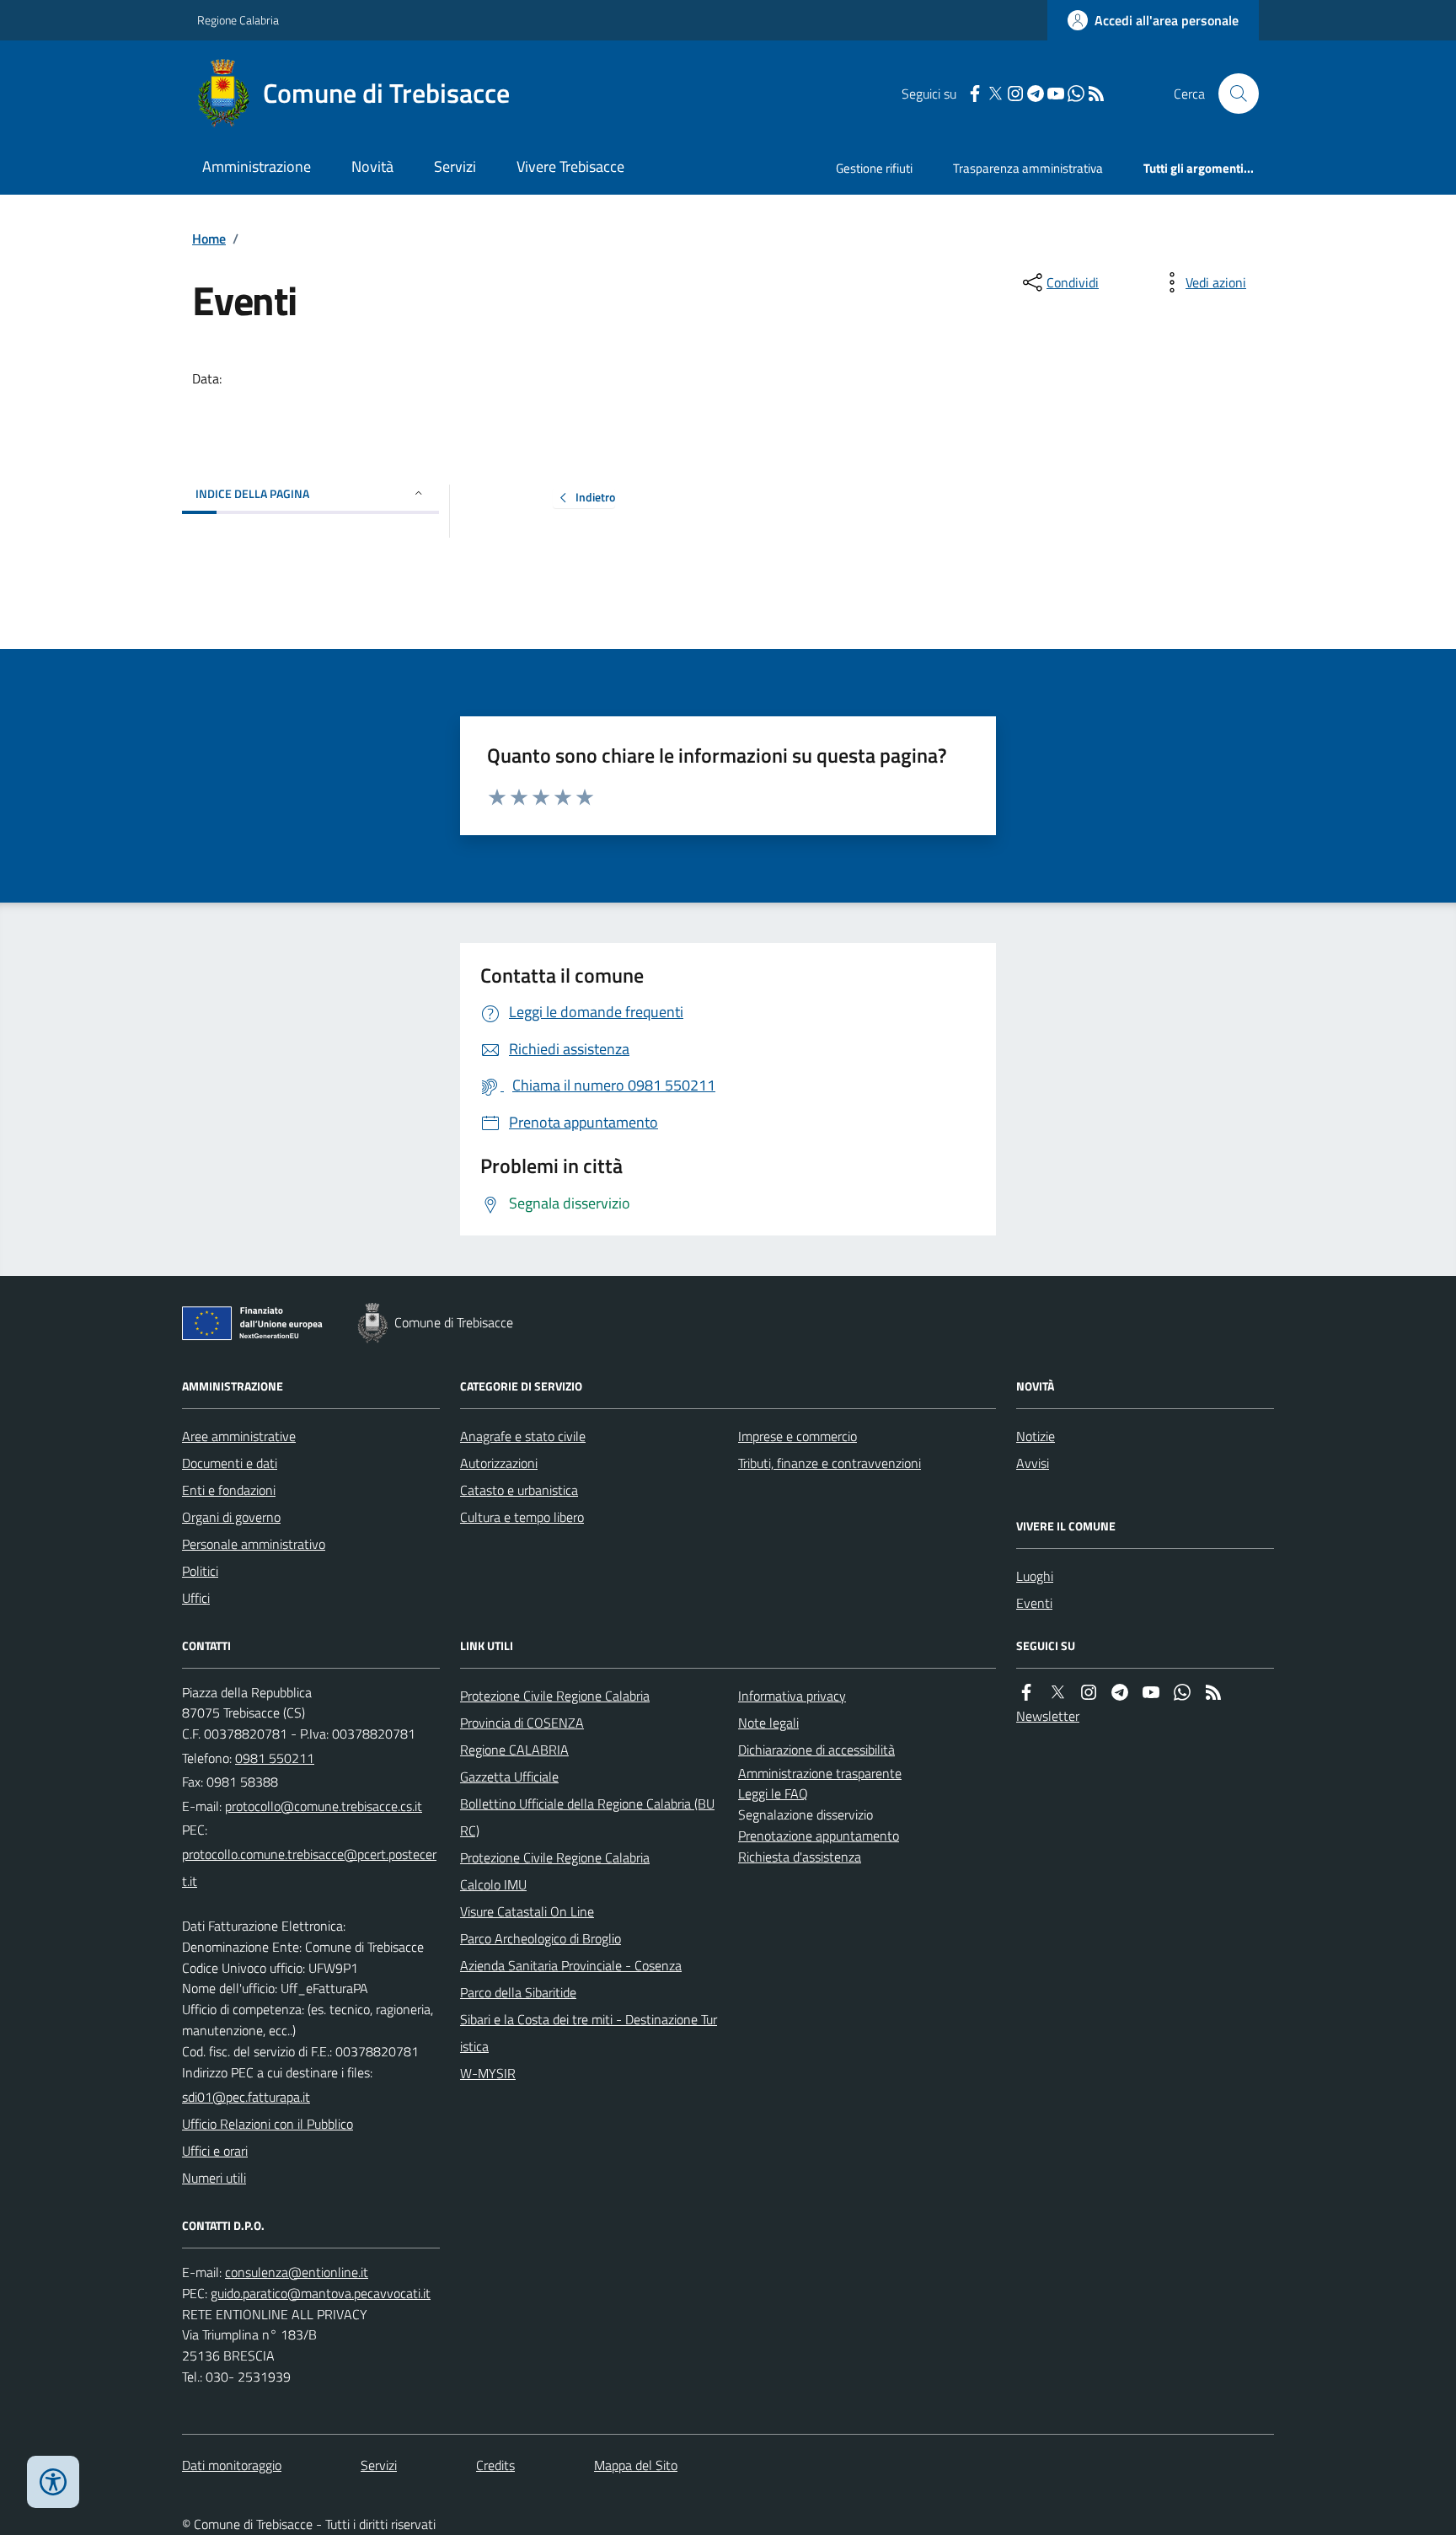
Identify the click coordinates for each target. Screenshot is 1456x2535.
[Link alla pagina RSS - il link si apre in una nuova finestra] (1096, 94)
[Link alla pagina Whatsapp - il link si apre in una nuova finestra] (1076, 94)
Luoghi (1035, 1576)
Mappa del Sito (636, 2465)
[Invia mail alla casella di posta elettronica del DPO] (297, 2272)
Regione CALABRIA (514, 1750)
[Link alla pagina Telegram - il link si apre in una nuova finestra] (1036, 94)
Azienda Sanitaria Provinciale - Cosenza (571, 1965)
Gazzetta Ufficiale (509, 1777)
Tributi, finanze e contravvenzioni (830, 1463)
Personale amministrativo (254, 1544)
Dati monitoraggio (232, 2465)
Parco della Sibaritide (518, 1992)
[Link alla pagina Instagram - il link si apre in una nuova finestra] (1015, 94)
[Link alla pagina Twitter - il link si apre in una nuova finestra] (995, 94)
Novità (372, 166)
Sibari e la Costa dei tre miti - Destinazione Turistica (589, 2033)
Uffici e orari (215, 2151)
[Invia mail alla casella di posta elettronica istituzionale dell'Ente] (324, 1806)
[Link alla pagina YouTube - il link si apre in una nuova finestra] (1056, 94)
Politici (200, 1571)
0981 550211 (275, 1758)
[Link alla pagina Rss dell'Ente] (1213, 1693)
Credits (495, 2465)
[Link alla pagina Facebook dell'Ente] (1026, 1693)
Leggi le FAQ (773, 1793)
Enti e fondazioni (229, 1490)
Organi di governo (231, 1517)
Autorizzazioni (499, 1463)
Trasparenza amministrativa (1028, 168)
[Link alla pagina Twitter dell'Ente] (1057, 1693)
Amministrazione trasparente (820, 1773)
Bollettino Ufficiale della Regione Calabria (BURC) (587, 1817)
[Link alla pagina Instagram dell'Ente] (1089, 1693)
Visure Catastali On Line (527, 1911)
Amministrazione (257, 166)
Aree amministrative (239, 1436)
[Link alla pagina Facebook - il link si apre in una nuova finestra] (975, 94)
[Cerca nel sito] (1232, 94)
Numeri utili (214, 2178)
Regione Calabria (238, 20)
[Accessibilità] (53, 2482)
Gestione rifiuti (874, 168)
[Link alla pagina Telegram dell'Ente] (1120, 1693)
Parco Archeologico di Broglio (541, 1938)
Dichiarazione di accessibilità (816, 1750)
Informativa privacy (792, 1696)
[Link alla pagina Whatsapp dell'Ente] (1182, 1693)
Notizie (1036, 1436)
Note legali (768, 1723)
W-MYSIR (488, 2073)
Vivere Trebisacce (570, 166)
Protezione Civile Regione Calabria (555, 1696)
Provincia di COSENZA (522, 1723)
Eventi (1034, 1603)
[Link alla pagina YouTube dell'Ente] (1151, 1693)
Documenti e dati (230, 1463)
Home (209, 238)
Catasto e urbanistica (519, 1490)
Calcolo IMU (493, 1884)
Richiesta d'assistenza (800, 1857)
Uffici (196, 1598)
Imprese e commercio (798, 1436)
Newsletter (1048, 1716)
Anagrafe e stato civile (523, 1436)
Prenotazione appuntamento (819, 1836)
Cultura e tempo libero (522, 1517)
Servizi (455, 166)
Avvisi (1033, 1463)
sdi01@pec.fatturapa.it (246, 2097)
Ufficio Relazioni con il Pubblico (268, 2124)
